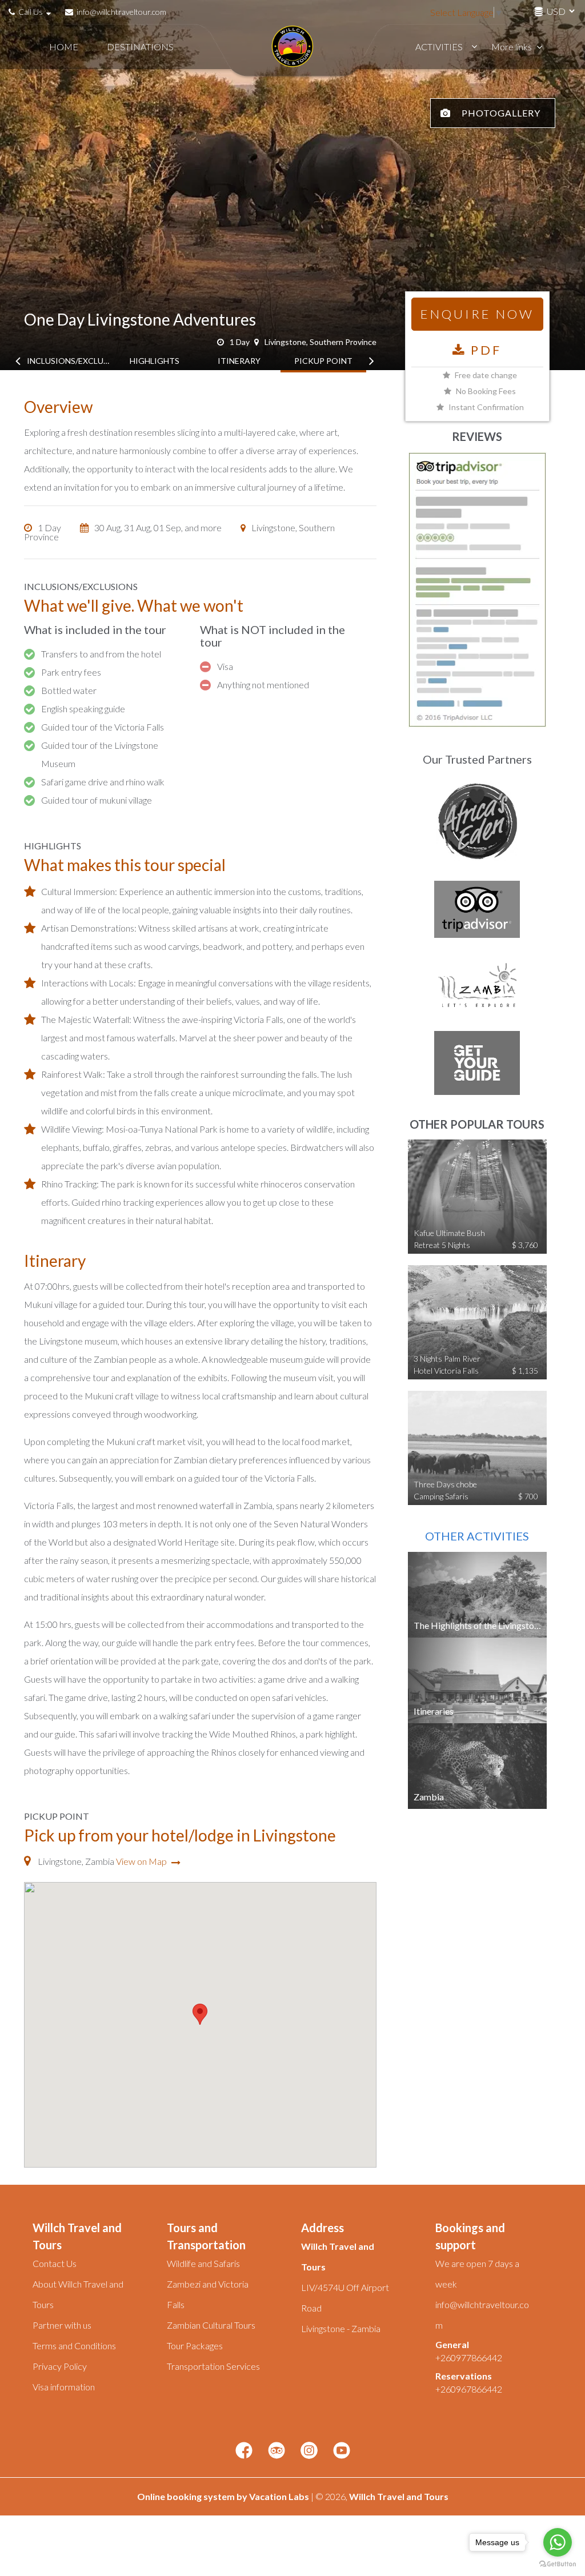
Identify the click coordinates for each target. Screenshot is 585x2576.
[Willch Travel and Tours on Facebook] (244, 2451)
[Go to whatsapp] (558, 2542)
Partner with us (62, 2325)
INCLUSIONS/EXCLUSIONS (70, 361)
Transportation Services (213, 2366)
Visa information (64, 2387)
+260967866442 (469, 2389)
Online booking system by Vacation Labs (224, 2496)
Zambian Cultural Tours (211, 2325)
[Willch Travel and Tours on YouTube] (342, 2451)
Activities (439, 47)
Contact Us (55, 2263)
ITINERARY (239, 361)
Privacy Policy (60, 2366)
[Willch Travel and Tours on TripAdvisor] (277, 2451)
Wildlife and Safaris (203, 2263)
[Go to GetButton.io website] (558, 2564)
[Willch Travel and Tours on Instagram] (309, 2451)
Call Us (31, 12)
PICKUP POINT (323, 361)
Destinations (140, 47)
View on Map (142, 1861)
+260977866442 (469, 2358)
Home (64, 47)
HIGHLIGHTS (155, 361)
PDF (484, 350)
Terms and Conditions (74, 2346)
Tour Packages (195, 2346)
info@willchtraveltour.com (121, 12)
